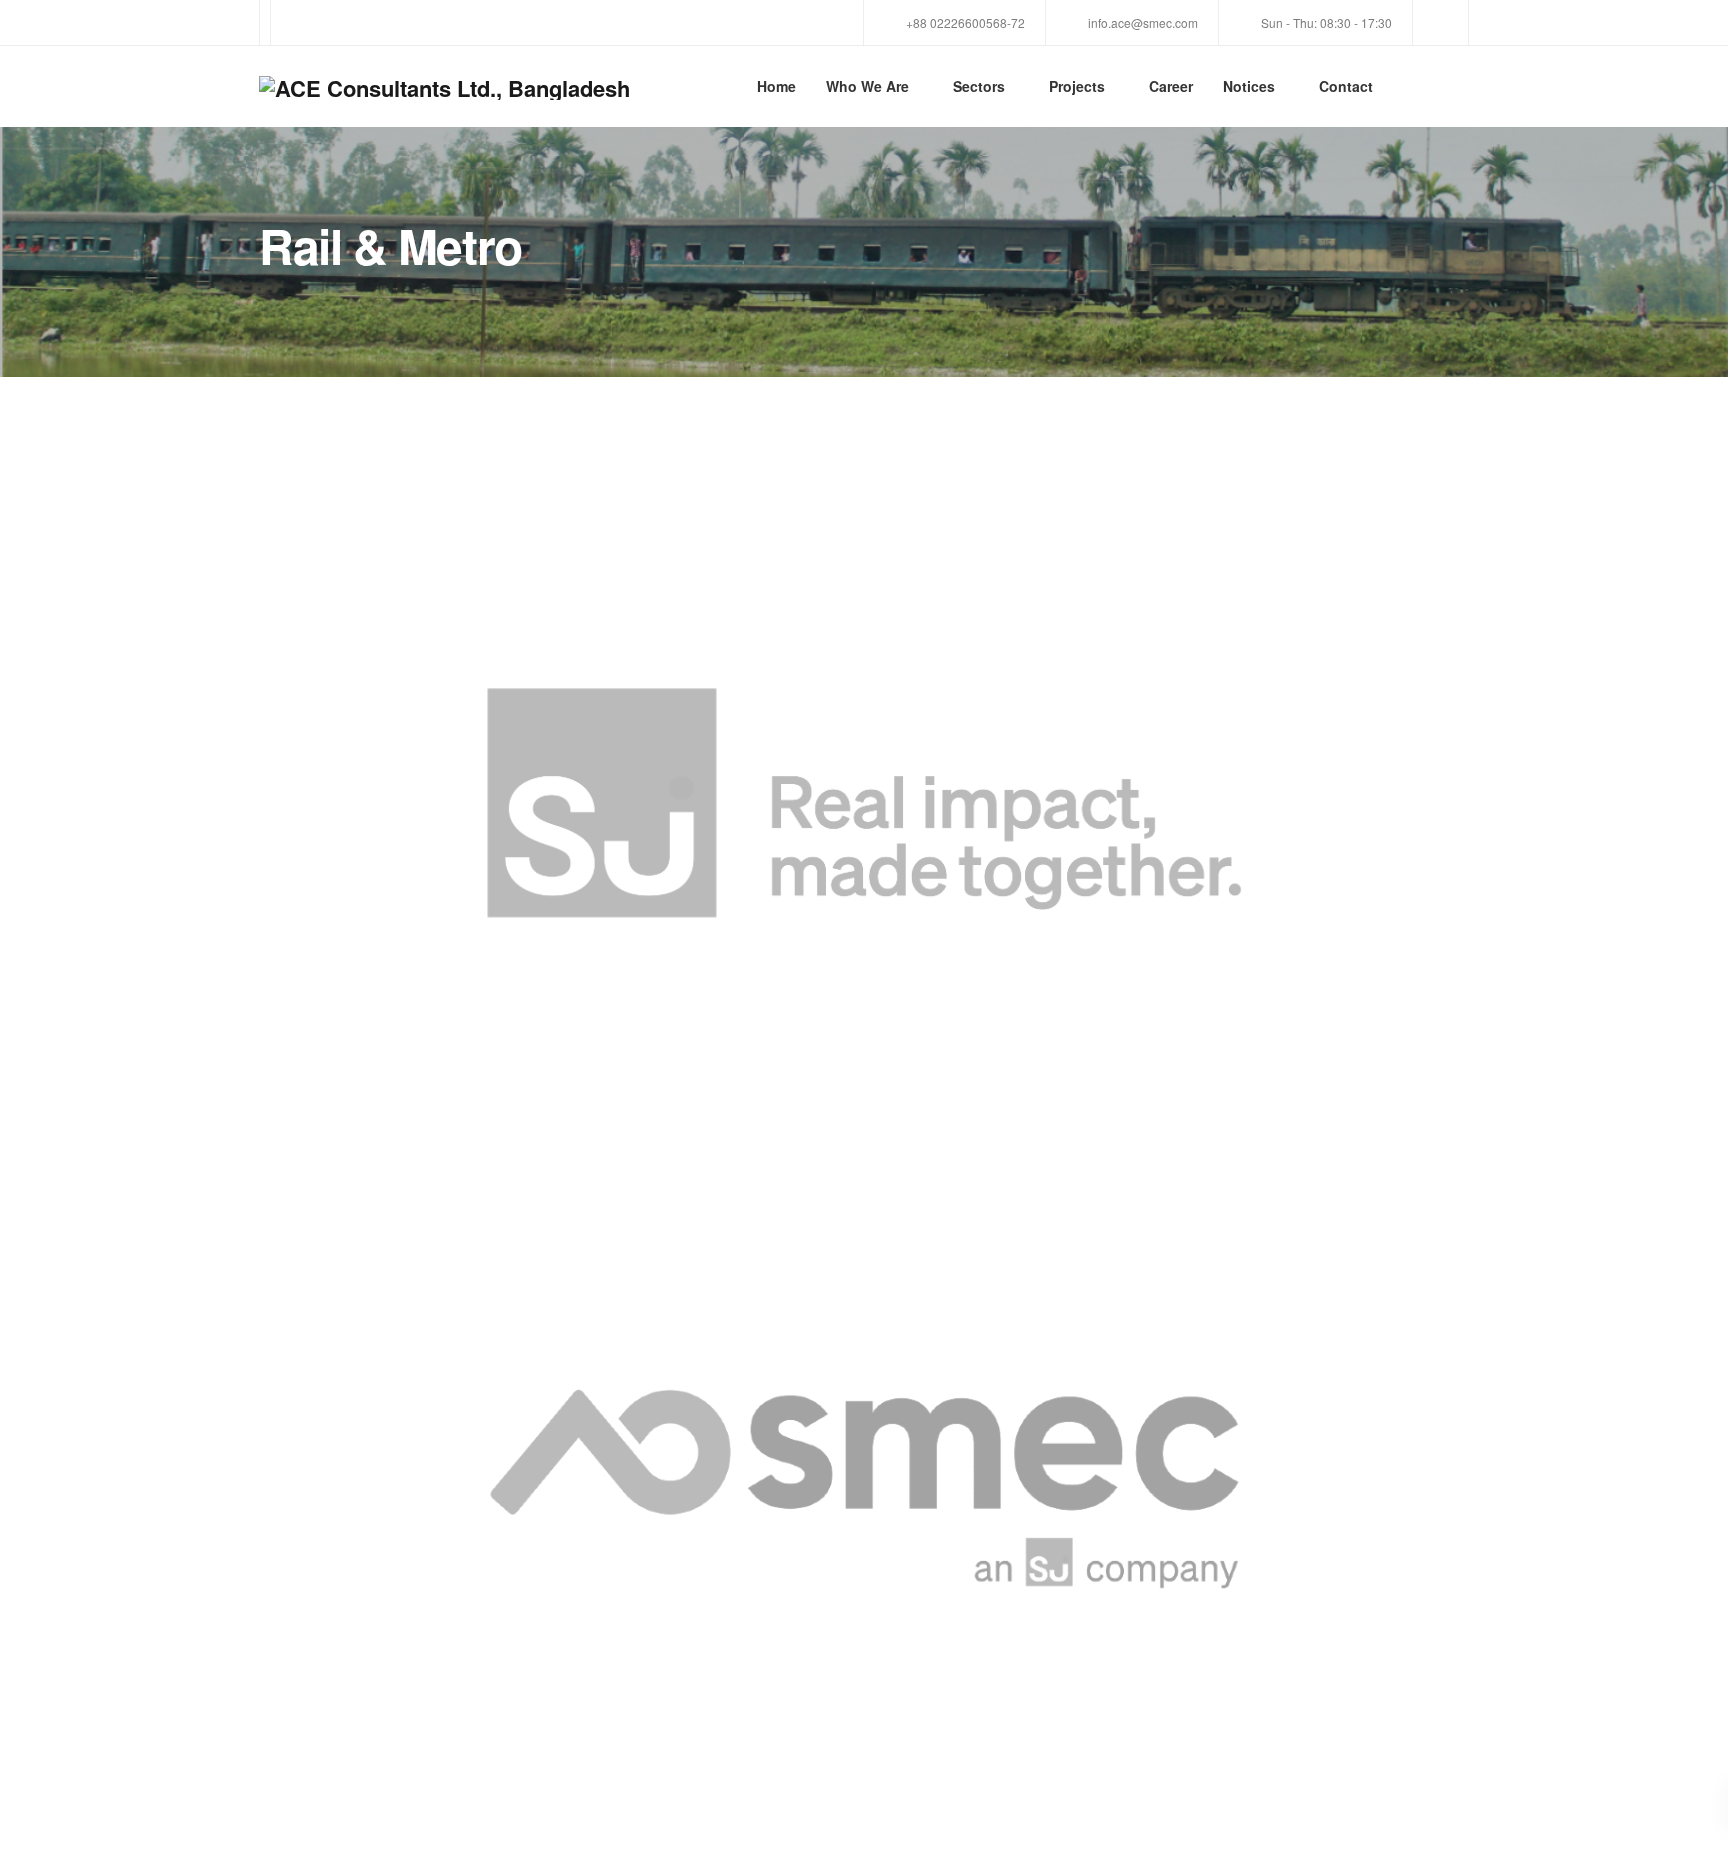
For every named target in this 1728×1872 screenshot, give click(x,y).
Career (1171, 86)
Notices (1249, 86)
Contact (1346, 86)
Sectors (979, 86)
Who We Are (867, 86)
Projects (1077, 86)
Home (776, 86)
